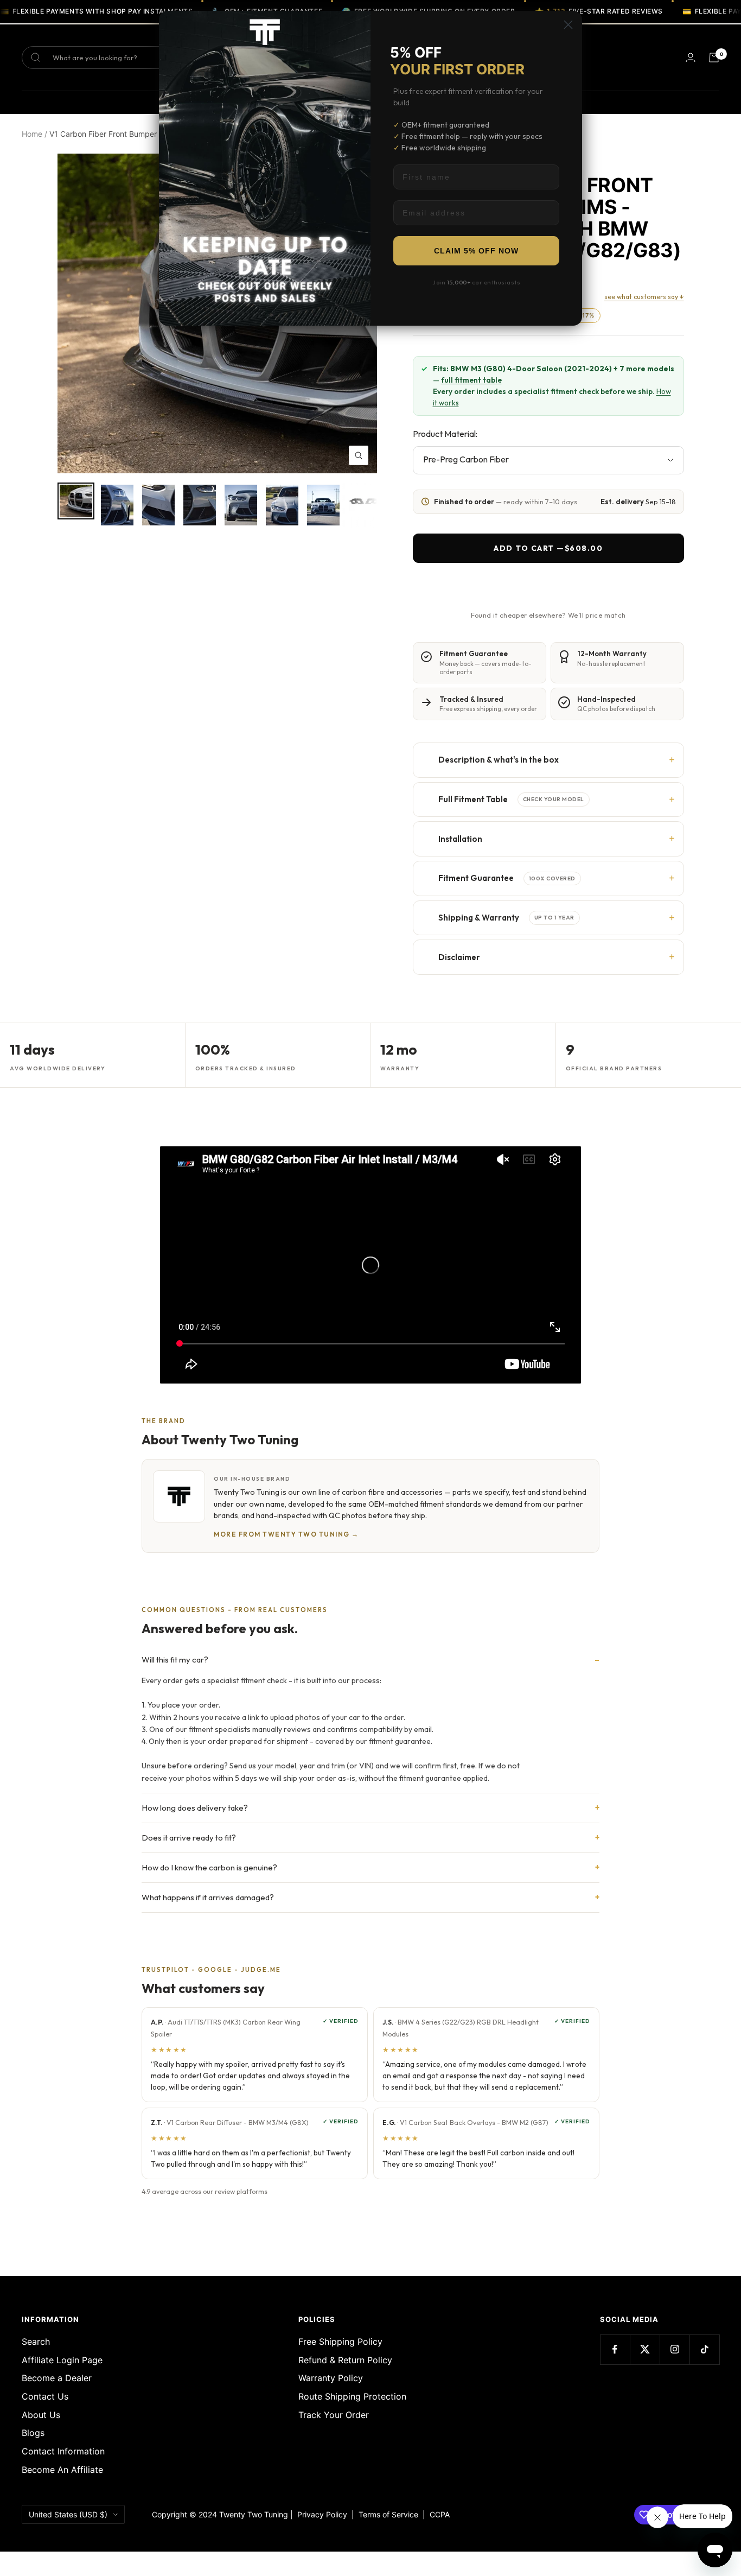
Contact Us (45, 2396)
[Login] (691, 57)
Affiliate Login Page (62, 2360)
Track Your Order (334, 2415)
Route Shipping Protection (352, 2396)
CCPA (437, 2514)
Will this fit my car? (175, 1660)
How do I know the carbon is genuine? (209, 1867)
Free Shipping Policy (340, 2342)
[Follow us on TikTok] (704, 2349)
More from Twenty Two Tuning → (286, 1534)
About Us (41, 2415)
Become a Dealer (57, 2378)
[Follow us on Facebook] (615, 2349)
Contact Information (63, 2451)
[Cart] (714, 58)
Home (32, 134)
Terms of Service (391, 2514)
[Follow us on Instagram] (675, 2349)
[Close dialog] (568, 25)
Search (36, 2342)
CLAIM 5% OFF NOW (476, 251)
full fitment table (471, 380)
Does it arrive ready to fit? (189, 1838)
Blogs (33, 2433)
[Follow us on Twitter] (645, 2349)
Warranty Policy (331, 2378)
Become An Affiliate (62, 2470)
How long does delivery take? (195, 1808)
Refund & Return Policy (345, 2360)
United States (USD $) (68, 2514)
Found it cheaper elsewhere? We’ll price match (548, 615)
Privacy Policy (322, 2514)
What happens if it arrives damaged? (208, 1897)
